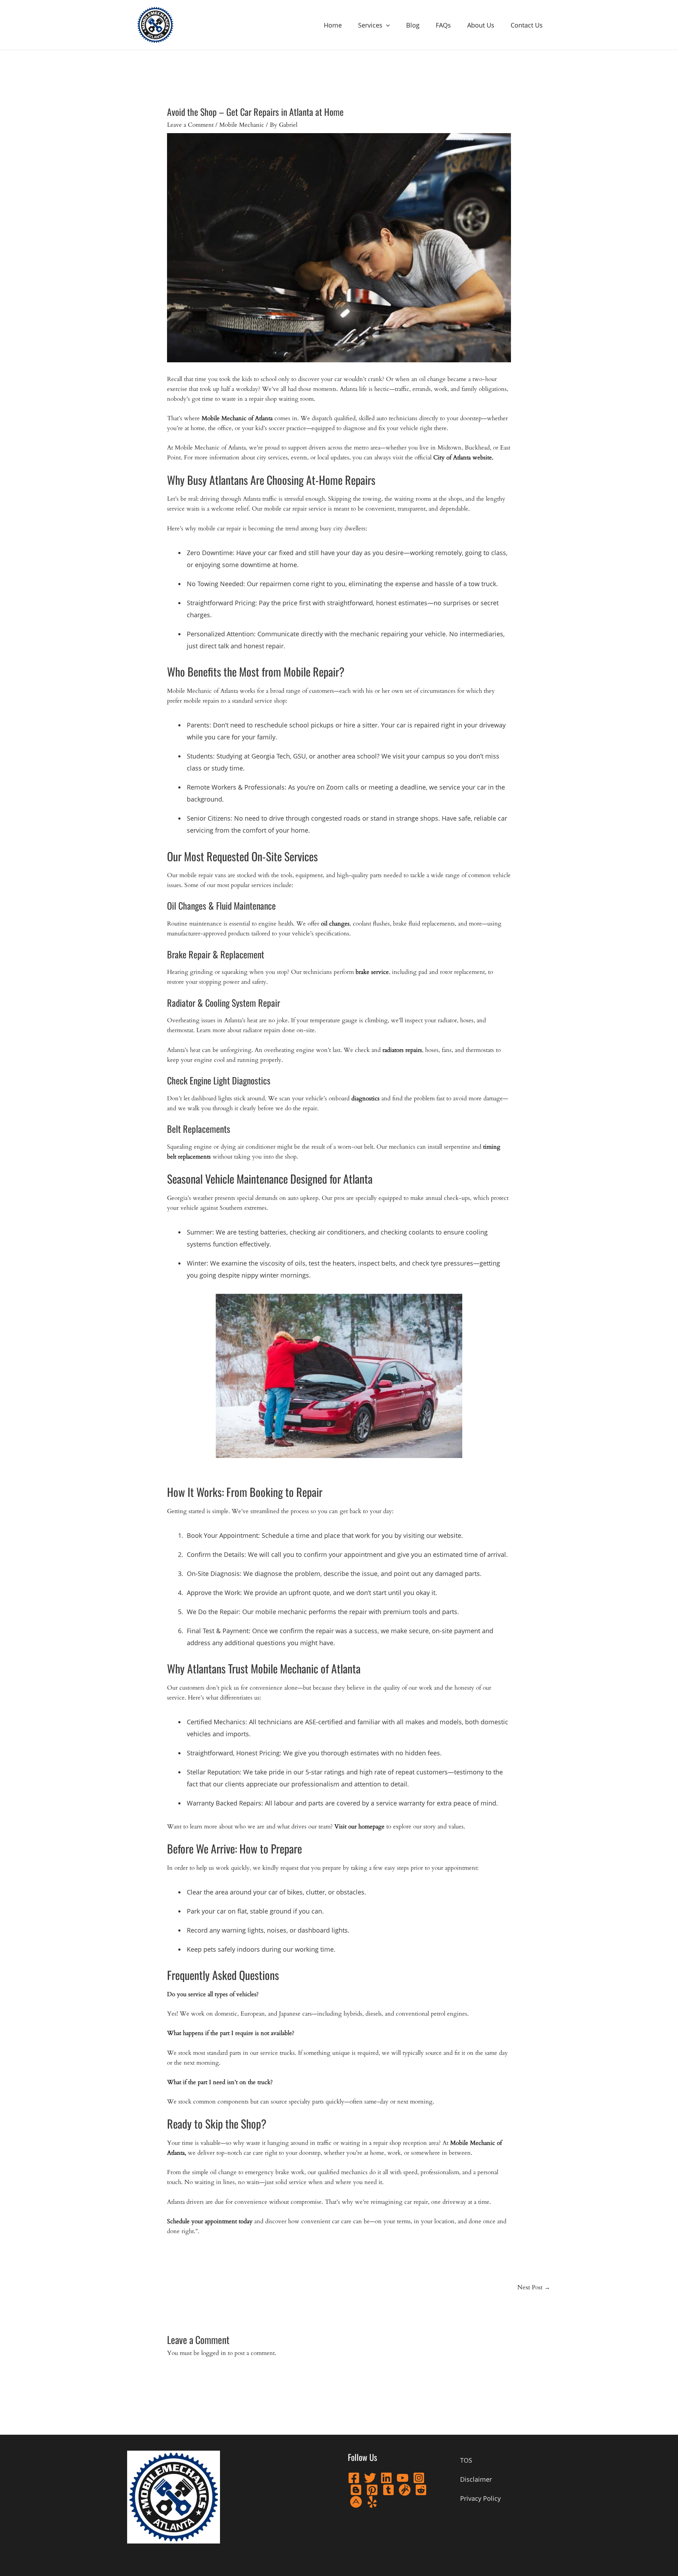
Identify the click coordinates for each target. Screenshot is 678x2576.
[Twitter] (370, 2478)
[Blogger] (356, 2490)
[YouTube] (403, 2478)
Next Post (534, 2287)
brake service (372, 972)
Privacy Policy (480, 2498)
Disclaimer (476, 2479)
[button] (386, 25)
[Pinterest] (372, 2490)
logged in (214, 2353)
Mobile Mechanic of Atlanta (237, 418)
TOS (466, 2460)
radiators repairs (402, 1050)
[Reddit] (421, 2490)
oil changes (335, 924)
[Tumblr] (388, 2490)
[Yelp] (372, 2502)
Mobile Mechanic (242, 125)
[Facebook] (354, 2478)
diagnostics (365, 1098)
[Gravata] (405, 2490)
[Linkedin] (386, 2478)
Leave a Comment (190, 125)
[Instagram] (419, 2478)
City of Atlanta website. (463, 457)
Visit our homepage (359, 1827)
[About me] (356, 2502)
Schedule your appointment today (210, 2221)
